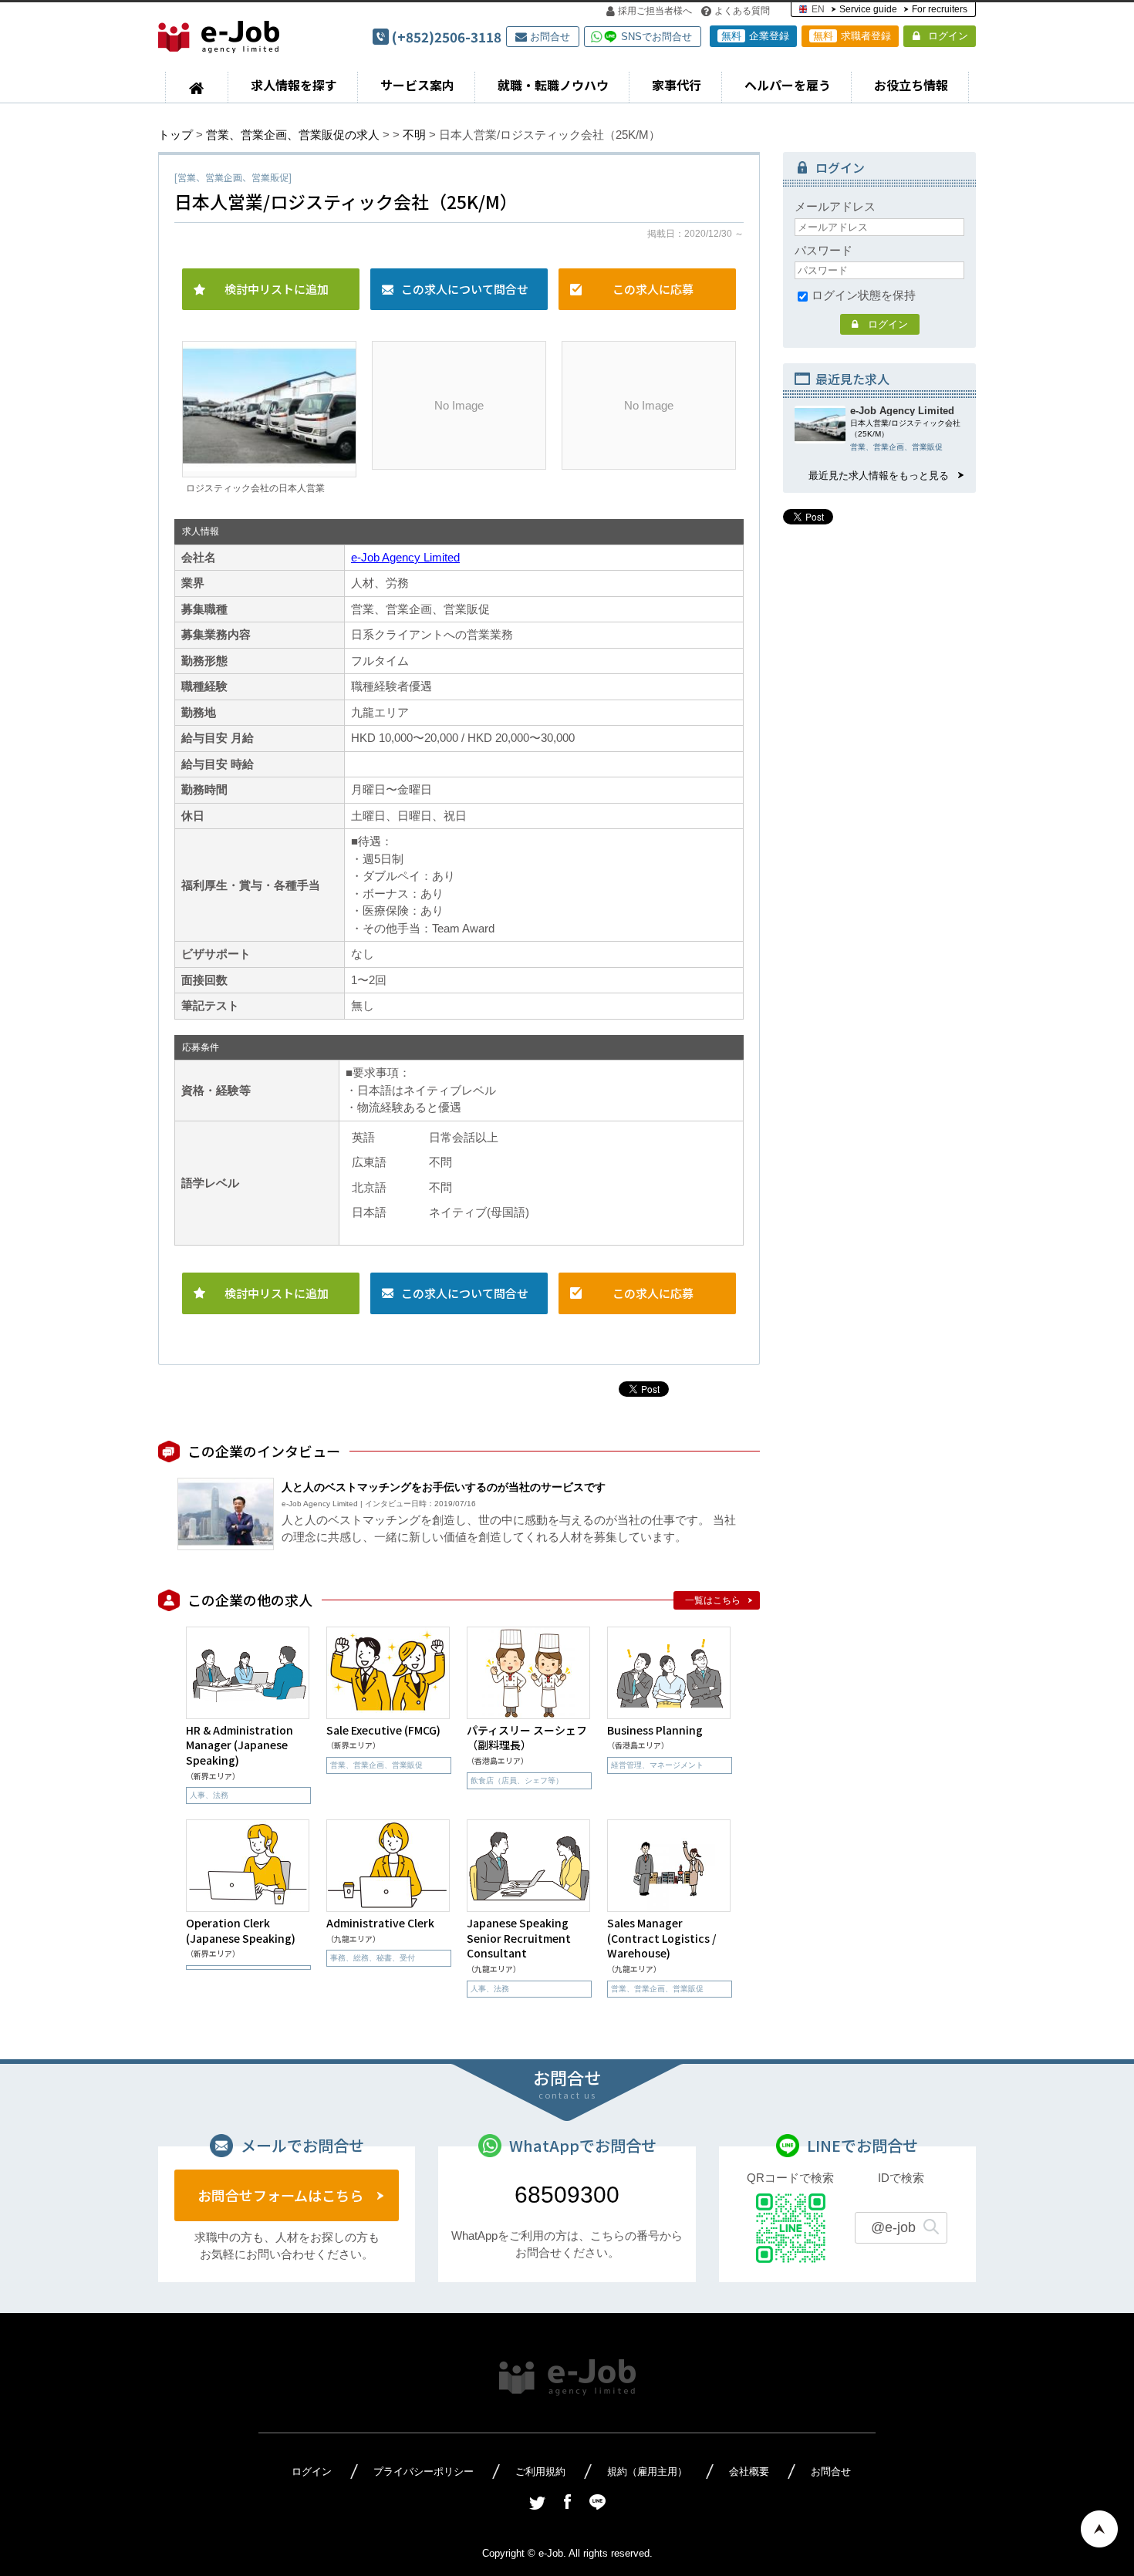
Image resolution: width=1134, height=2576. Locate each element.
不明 (414, 135)
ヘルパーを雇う (788, 85)
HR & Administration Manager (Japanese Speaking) (240, 1745)
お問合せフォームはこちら (280, 2195)
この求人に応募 (653, 289)
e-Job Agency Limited (405, 557)
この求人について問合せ (465, 289)
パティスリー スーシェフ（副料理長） (527, 1738)
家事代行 (677, 85)
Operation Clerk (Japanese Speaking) (241, 1930)
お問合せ (550, 37)
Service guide (868, 9)
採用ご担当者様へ (655, 11)
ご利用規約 (540, 2471)
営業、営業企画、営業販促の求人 (293, 135)
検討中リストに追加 (277, 289)
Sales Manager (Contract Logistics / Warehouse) (661, 1938)
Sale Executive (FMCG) (383, 1730)
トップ (175, 135)
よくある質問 (742, 11)
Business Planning (655, 1730)
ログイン (948, 36)
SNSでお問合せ (656, 37)
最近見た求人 (852, 379)
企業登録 (755, 36)
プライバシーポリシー (424, 2471)
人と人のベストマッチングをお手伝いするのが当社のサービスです (444, 1487)
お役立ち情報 (911, 85)
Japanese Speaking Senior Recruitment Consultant (519, 1938)
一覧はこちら (713, 1600)
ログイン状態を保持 (864, 295)
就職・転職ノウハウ (553, 85)
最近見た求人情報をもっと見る (879, 475)
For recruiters (940, 9)
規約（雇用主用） (647, 2471)
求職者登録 (852, 36)
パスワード (823, 250)
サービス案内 (417, 85)
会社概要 (749, 2471)
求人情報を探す (294, 85)
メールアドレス (835, 206)
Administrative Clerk (380, 1923)
